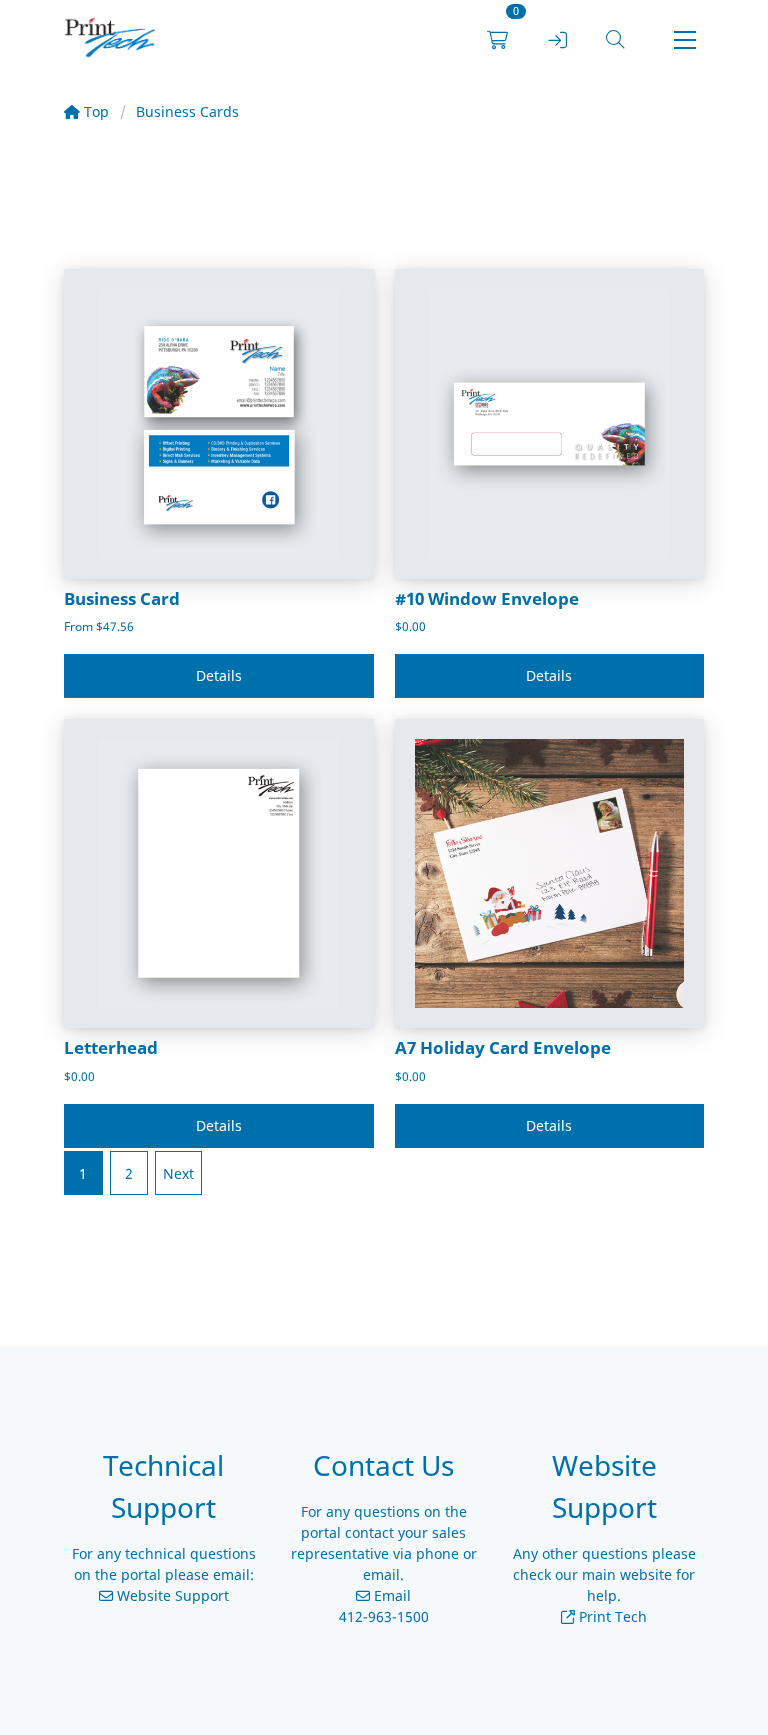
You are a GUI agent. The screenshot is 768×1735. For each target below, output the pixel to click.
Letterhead (111, 1047)
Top (94, 111)
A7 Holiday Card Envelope (503, 1047)
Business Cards (187, 111)
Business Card (122, 598)
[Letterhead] (219, 874)
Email (390, 1595)
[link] (110, 40)
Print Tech (611, 1616)
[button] (615, 40)
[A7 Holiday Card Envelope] (550, 874)
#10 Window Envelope (487, 598)
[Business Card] (219, 424)
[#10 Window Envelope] (550, 424)
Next (178, 1173)
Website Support (171, 1595)
